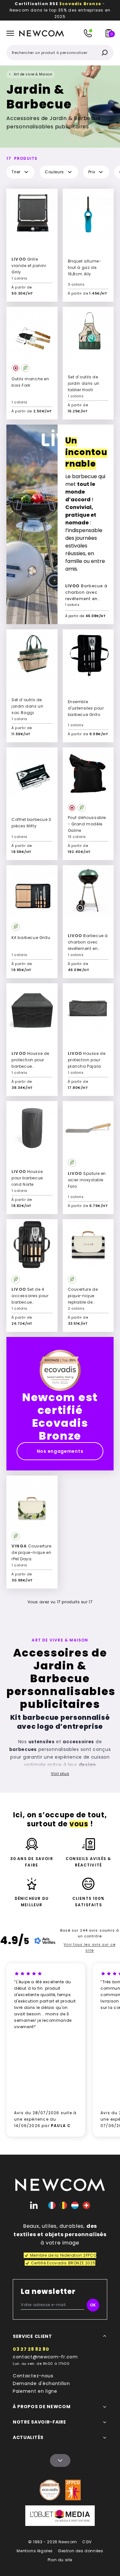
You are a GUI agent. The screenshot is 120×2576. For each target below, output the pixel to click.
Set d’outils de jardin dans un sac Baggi (27, 706)
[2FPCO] (73, 2490)
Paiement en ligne (35, 2391)
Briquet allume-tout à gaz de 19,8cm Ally (85, 267)
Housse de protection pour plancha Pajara (87, 1060)
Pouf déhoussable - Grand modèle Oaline (87, 824)
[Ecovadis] (50, 2490)
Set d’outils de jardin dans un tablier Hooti (84, 383)
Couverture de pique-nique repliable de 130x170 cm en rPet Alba (87, 1302)
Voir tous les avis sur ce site (90, 1947)
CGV (87, 2542)
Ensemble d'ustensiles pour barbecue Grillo (86, 708)
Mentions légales (35, 2551)
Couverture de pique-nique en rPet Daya (32, 1552)
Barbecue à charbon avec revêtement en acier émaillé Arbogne (86, 593)
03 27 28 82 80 (31, 2349)
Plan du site (60, 2560)
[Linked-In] (34, 2205)
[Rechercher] (105, 53)
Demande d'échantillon (41, 2383)
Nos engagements (60, 1451)
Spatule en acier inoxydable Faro (87, 1180)
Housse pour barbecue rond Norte (27, 1178)
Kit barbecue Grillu (31, 938)
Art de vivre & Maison (33, 74)
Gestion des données (80, 2551)
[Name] (60, 2460)
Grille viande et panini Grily (29, 266)
